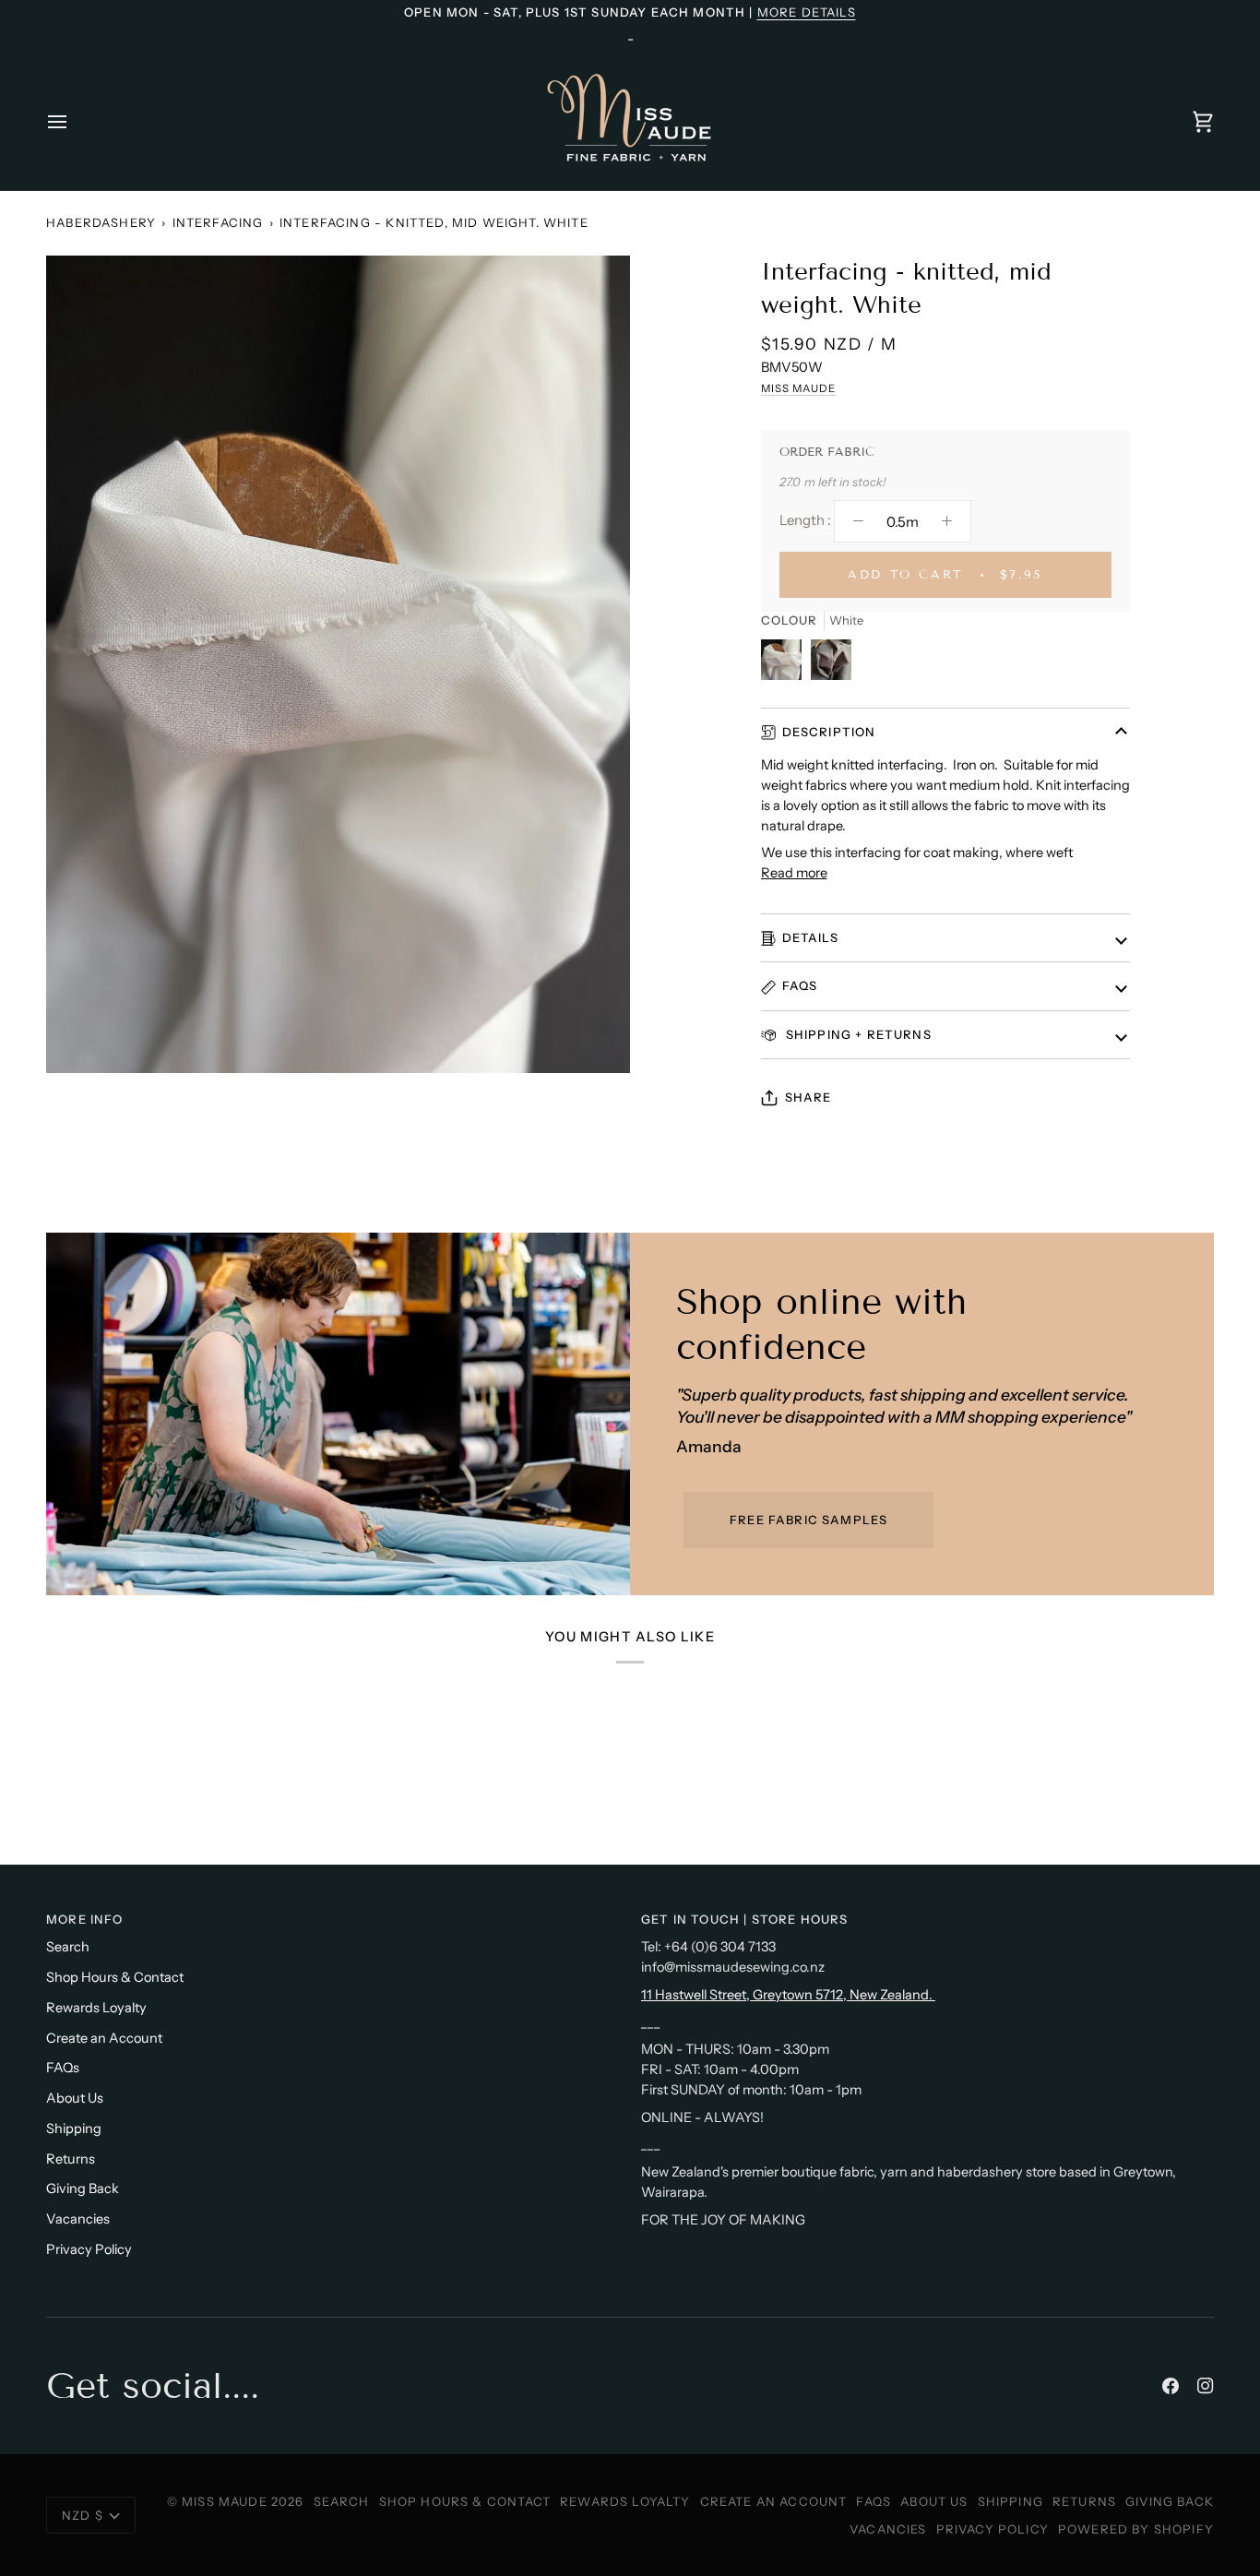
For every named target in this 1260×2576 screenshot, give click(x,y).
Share (808, 1097)
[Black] (831, 664)
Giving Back (83, 2188)
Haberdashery (101, 222)
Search (68, 1947)
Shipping (74, 2129)
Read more (794, 873)
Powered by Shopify (1136, 2529)
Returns (71, 2159)
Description (829, 732)
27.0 (790, 482)
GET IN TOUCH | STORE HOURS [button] (744, 1919)
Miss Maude (798, 388)
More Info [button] (85, 1919)
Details (810, 937)
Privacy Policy (89, 2249)
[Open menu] (74, 121)
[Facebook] (1171, 2386)
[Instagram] (1206, 2386)
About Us (75, 2098)
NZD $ (83, 2515)
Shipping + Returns (857, 1034)
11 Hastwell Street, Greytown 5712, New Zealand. (788, 1995)
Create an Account (104, 2038)
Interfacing (218, 222)
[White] (786, 664)
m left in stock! (845, 482)
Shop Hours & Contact (115, 1977)
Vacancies (78, 2219)
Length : (805, 520)
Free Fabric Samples (808, 1520)
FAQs (800, 985)
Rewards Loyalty (96, 2008)
